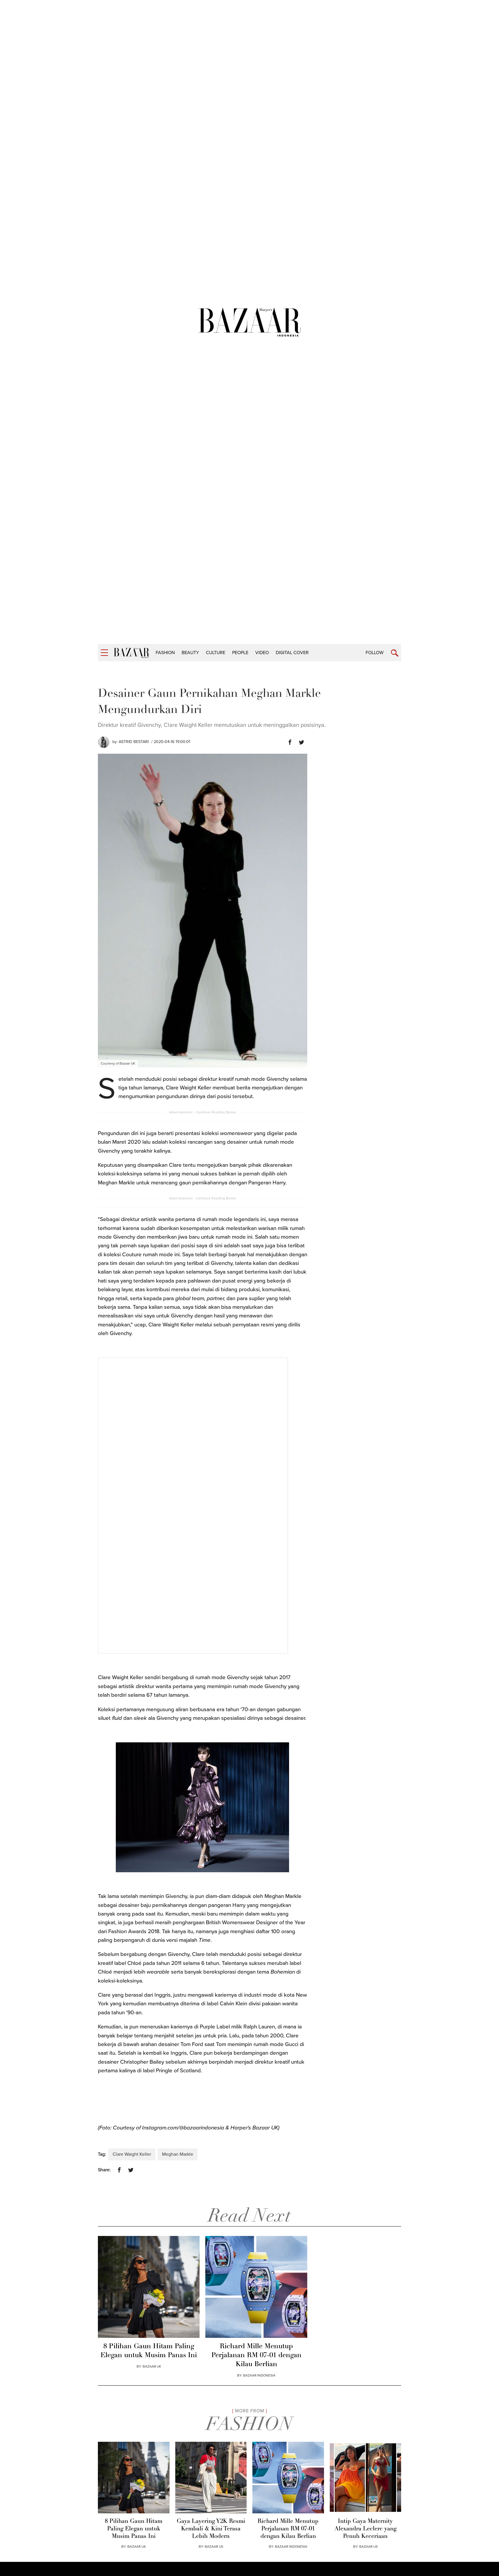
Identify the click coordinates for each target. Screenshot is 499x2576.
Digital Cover (292, 653)
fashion (165, 653)
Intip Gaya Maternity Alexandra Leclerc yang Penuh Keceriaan (365, 2529)
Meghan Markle (178, 2154)
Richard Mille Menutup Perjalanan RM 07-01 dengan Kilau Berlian (256, 2355)
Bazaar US (368, 2547)
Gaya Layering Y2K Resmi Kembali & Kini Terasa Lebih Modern (211, 2529)
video (262, 653)
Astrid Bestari (134, 742)
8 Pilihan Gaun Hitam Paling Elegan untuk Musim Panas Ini (149, 2351)
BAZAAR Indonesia (259, 2375)
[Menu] (104, 653)
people (240, 653)
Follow (375, 653)
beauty (190, 653)
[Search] (395, 653)
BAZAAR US (214, 2547)
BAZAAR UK (152, 2366)
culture (216, 653)
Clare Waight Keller (132, 2154)
